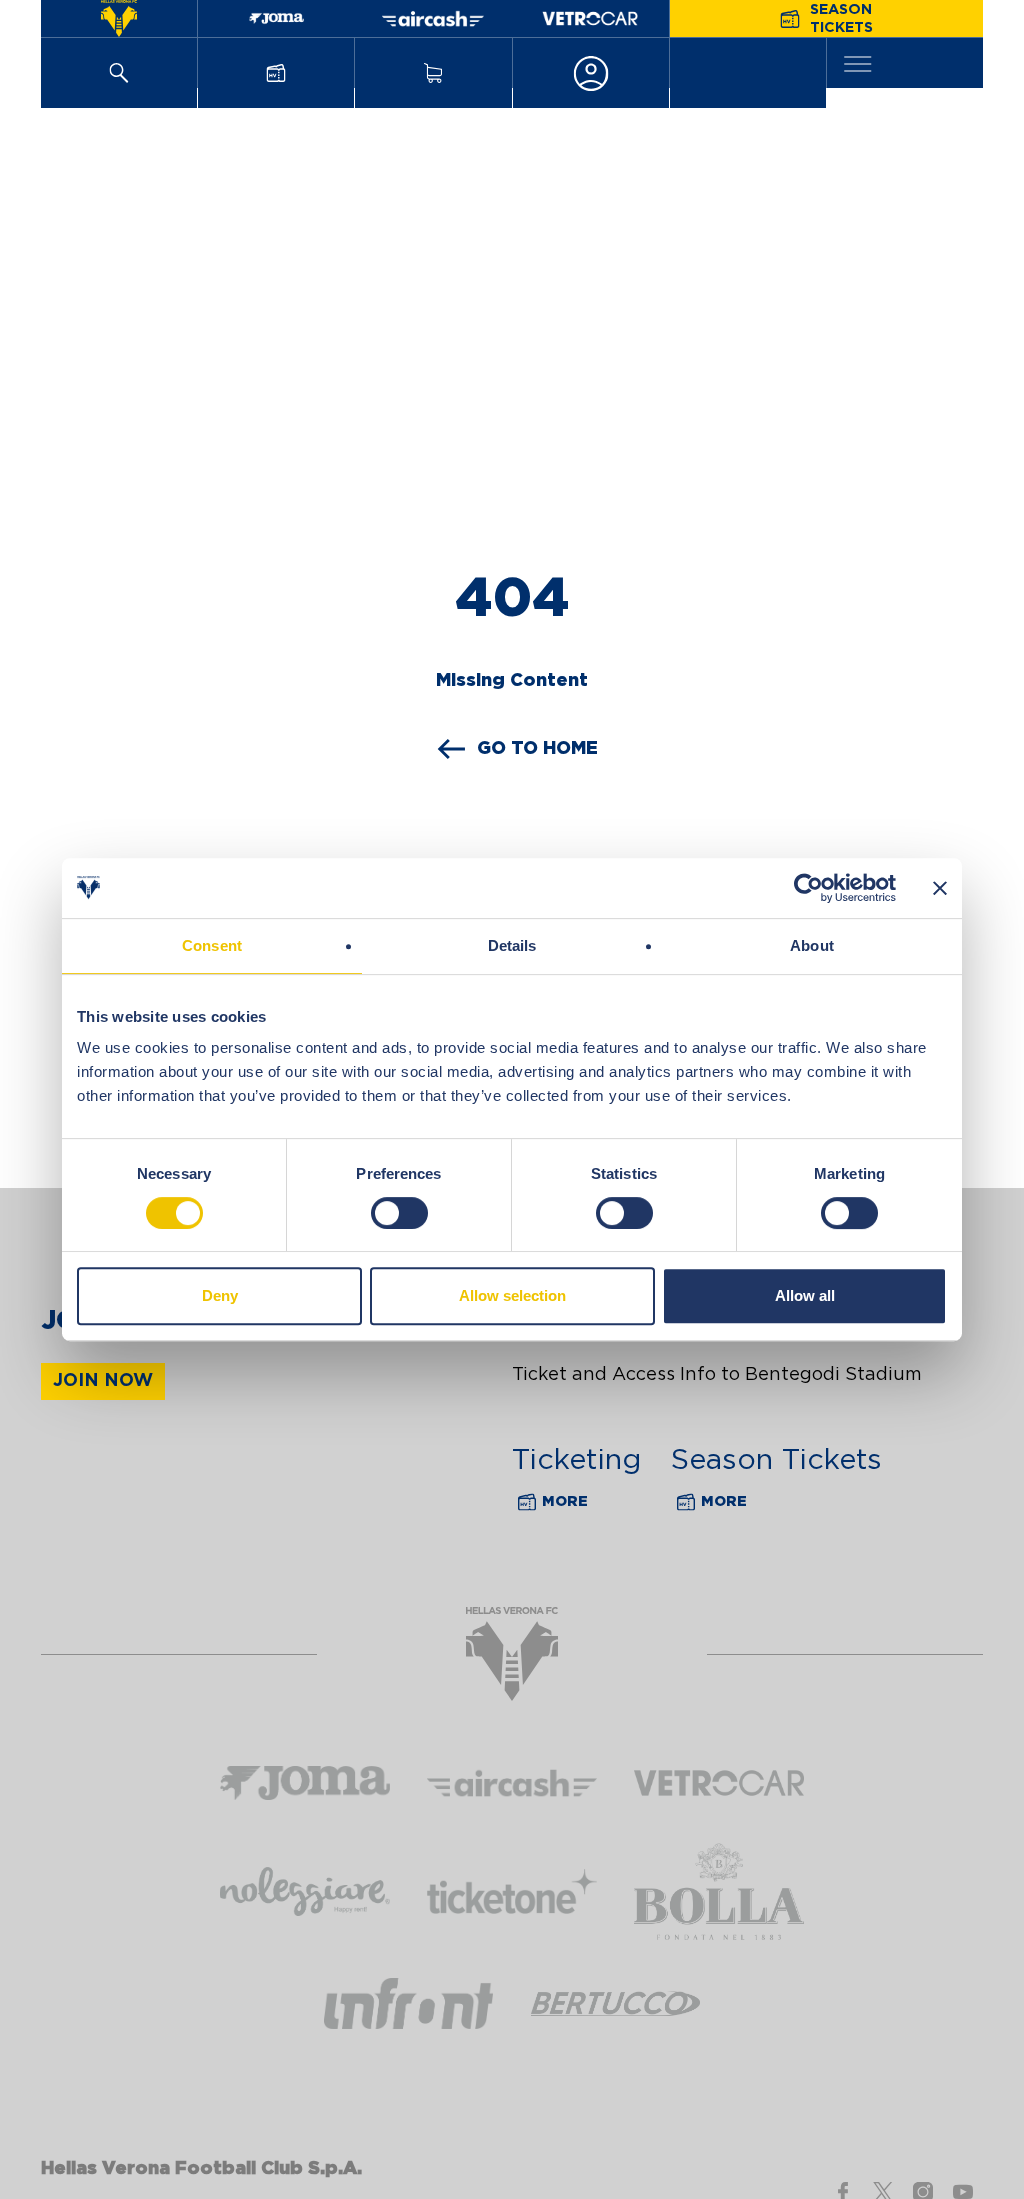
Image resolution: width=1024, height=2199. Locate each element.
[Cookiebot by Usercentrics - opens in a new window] (808, 888)
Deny (220, 1295)
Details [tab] (512, 945)
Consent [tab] (212, 945)
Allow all (805, 1295)
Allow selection (512, 1295)
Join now (103, 1381)
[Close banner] (940, 888)
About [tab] (812, 945)
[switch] (399, 1213)
